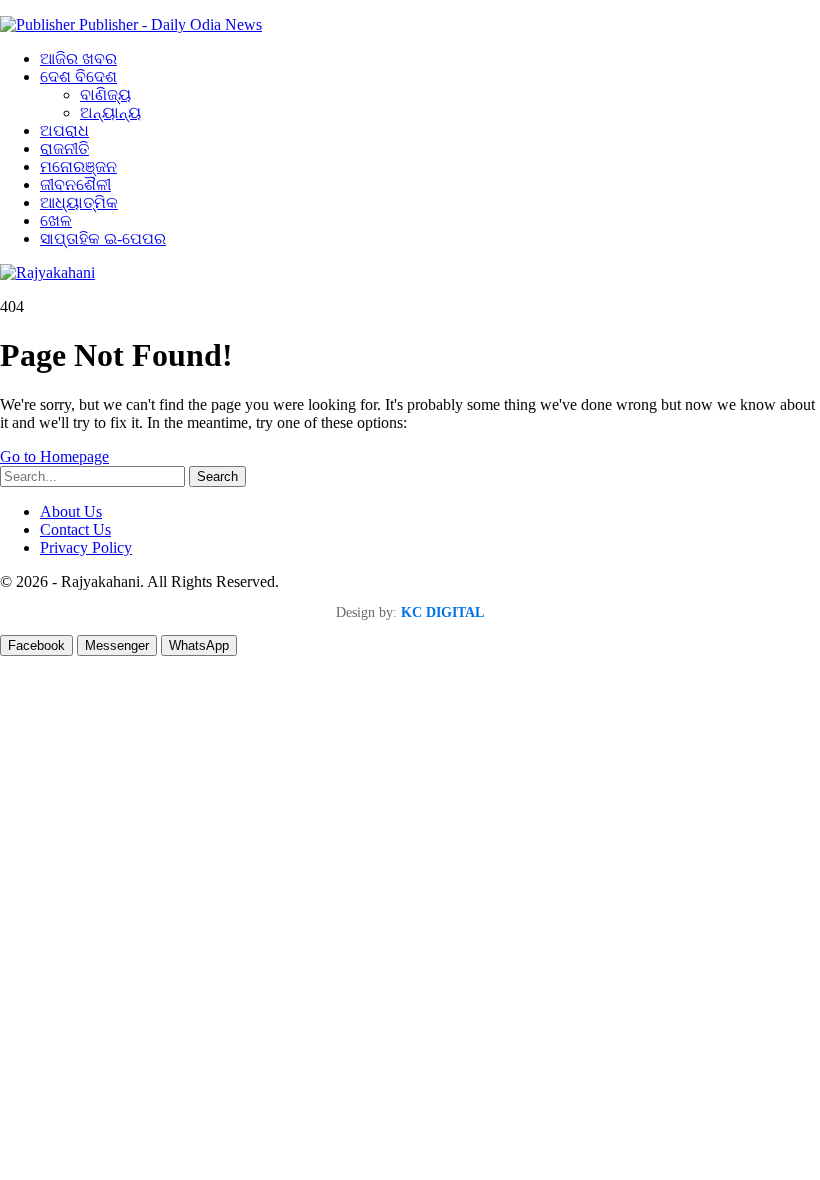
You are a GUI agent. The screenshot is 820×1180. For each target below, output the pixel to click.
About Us (71, 511)
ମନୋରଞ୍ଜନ (78, 166)
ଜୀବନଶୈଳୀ (75, 184)
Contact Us (75, 529)
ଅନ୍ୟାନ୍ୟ (110, 112)
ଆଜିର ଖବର (78, 58)
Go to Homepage (54, 456)
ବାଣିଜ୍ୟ (105, 94)
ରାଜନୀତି (64, 148)
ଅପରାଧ (64, 130)
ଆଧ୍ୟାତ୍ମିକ (79, 202)
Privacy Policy (86, 547)
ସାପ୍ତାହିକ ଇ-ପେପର (103, 238)
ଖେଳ (56, 220)
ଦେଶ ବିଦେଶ (78, 76)
